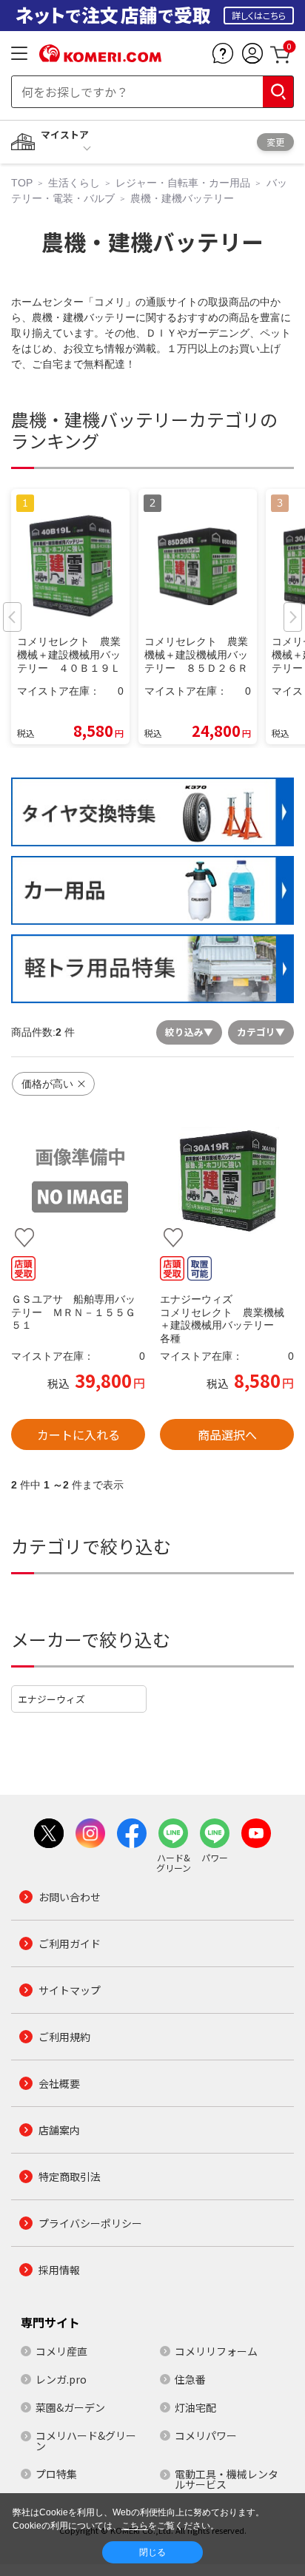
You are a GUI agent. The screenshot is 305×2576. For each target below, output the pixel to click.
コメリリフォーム (216, 2351)
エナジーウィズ (51, 1699)
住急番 (190, 2379)
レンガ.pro (61, 2379)
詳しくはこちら (259, 15)
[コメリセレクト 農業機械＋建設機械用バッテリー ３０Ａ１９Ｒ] (227, 1180)
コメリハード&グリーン (86, 2441)
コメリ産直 (61, 2351)
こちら (135, 2526)
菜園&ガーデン (70, 2407)
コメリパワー (206, 2435)
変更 (275, 142)
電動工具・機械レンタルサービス (227, 2479)
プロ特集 (56, 2474)
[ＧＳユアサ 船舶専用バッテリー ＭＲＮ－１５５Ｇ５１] (78, 1180)
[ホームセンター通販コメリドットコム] (100, 57)
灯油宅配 (195, 2407)
